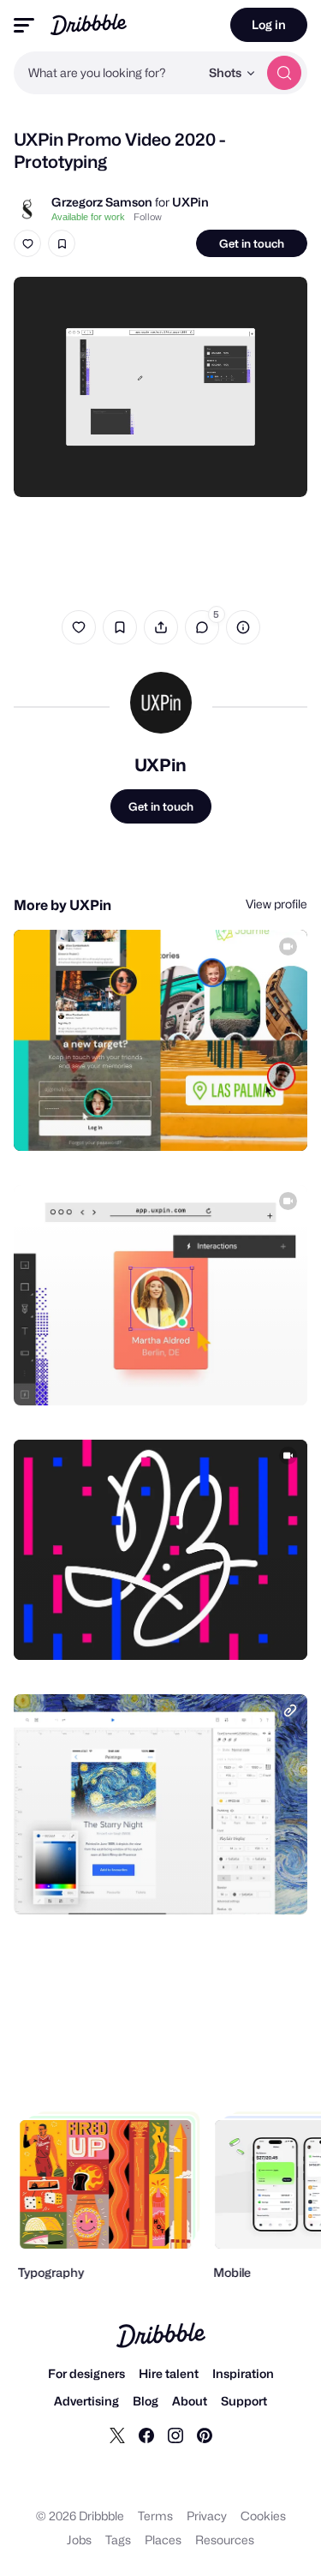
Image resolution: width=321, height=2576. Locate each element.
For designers (86, 2373)
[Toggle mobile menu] (24, 25)
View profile (276, 904)
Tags (118, 2540)
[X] (117, 2435)
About (190, 2401)
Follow (148, 217)
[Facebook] (146, 2435)
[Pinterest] (205, 2435)
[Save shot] (62, 243)
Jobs (79, 2540)
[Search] (284, 73)
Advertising (86, 2401)
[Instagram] (175, 2435)
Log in (269, 24)
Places (163, 2540)
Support (244, 2401)
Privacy (207, 2516)
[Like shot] (27, 243)
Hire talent (169, 2373)
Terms (155, 2516)
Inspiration (243, 2373)
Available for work (88, 217)
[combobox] (107, 73)
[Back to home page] (89, 24)
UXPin (190, 202)
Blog (146, 2401)
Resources (225, 2540)
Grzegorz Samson (102, 202)
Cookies (263, 2516)
